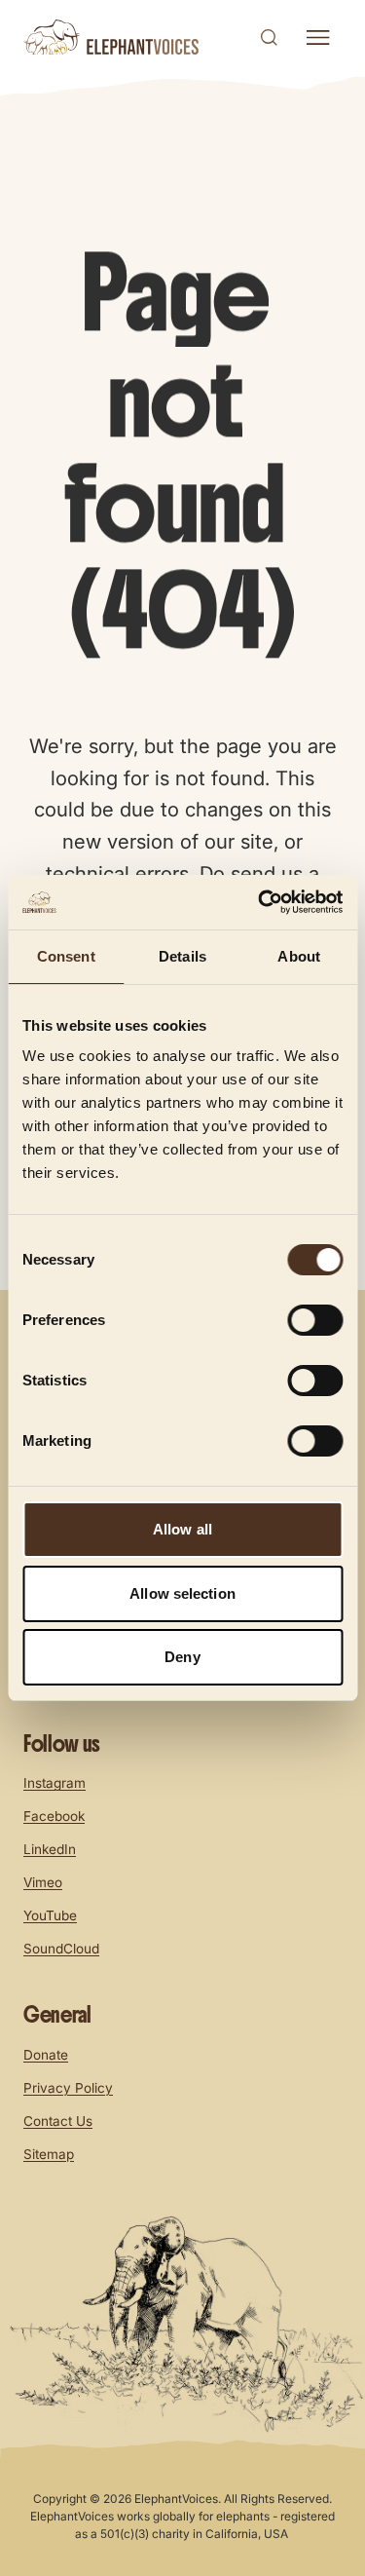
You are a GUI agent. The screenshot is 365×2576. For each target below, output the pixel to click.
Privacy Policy (68, 2088)
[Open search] (269, 37)
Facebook (54, 1816)
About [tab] (299, 956)
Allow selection (182, 1593)
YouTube (50, 1915)
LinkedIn (50, 1849)
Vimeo (43, 1882)
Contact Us (58, 2121)
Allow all (182, 1529)
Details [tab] (182, 956)
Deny (182, 1657)
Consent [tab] (66, 956)
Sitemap (49, 2154)
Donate (46, 2055)
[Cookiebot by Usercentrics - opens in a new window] (260, 902)
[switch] (315, 1320)
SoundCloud (61, 1949)
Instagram (55, 1783)
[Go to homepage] (111, 37)
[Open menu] (317, 38)
